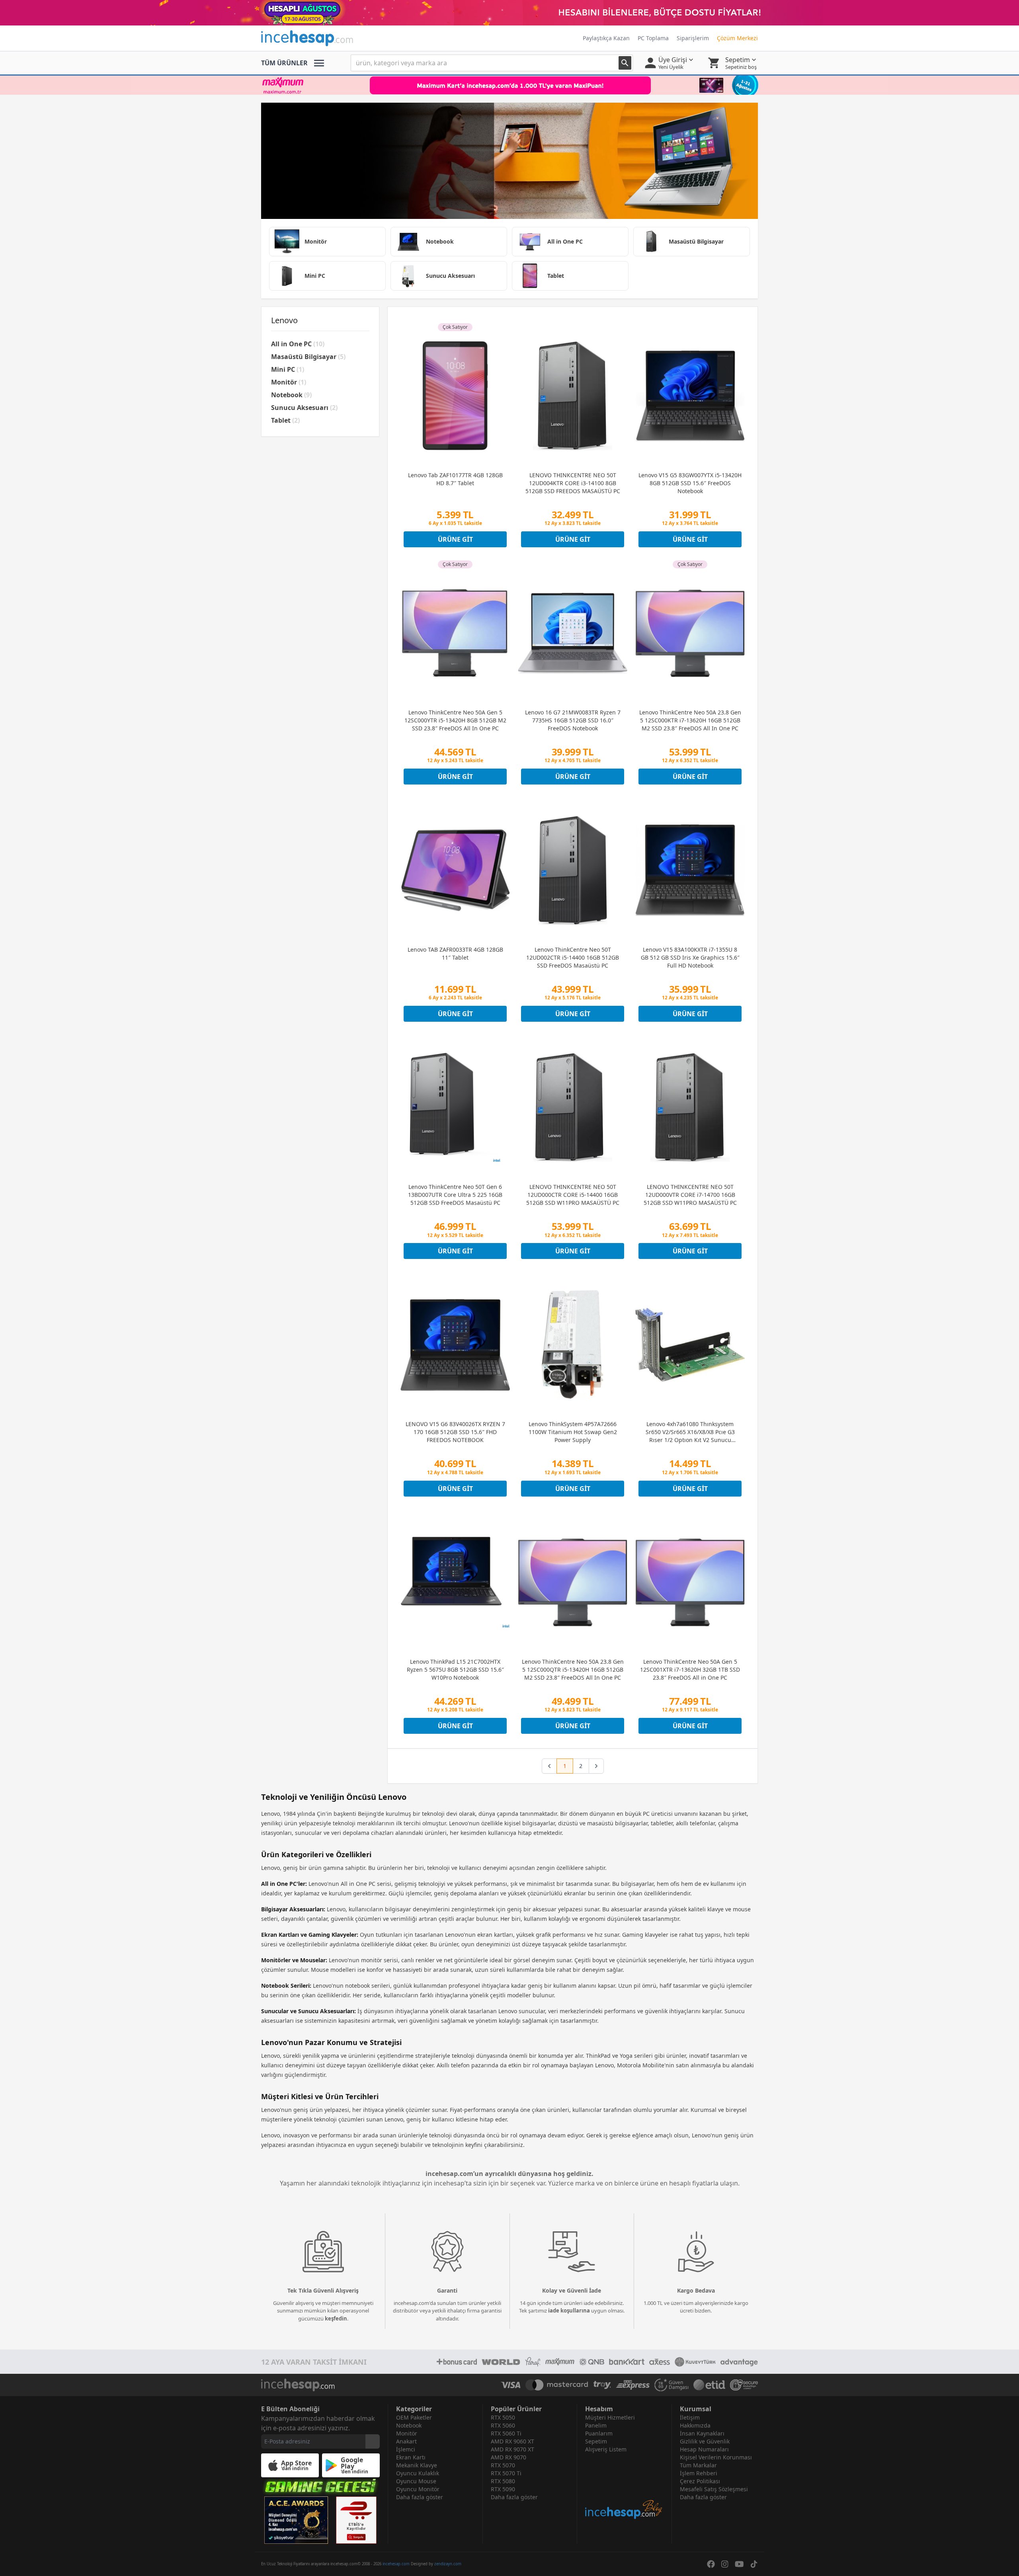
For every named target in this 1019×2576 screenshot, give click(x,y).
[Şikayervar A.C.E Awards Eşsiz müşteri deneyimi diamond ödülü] (296, 2520)
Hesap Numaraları (704, 2449)
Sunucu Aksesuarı (304, 408)
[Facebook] (711, 2564)
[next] (596, 1766)
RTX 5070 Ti (506, 2473)
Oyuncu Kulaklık (418, 2473)
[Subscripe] (373, 2441)
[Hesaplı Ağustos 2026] (509, 13)
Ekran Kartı (411, 2457)
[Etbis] (356, 2520)
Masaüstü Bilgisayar (308, 357)
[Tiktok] (754, 2564)
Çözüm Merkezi (737, 38)
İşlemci (406, 2449)
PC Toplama (653, 38)
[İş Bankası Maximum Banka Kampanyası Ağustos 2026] (509, 85)
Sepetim (596, 2441)
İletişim (690, 2417)
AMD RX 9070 (509, 2457)
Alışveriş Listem (606, 2449)
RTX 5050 (503, 2417)
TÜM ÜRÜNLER (284, 63)
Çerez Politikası (700, 2481)
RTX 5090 (503, 2489)
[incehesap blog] (624, 2487)
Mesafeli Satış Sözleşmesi (714, 2489)
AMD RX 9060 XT (512, 2441)
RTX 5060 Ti (506, 2433)
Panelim (596, 2425)
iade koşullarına (569, 2311)
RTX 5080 (503, 2481)
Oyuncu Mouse (416, 2481)
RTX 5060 (503, 2425)
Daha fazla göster (420, 2497)
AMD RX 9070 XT (512, 2449)
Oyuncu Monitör (418, 2489)
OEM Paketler (414, 2417)
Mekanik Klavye (417, 2465)
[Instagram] (725, 2564)
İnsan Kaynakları (702, 2433)
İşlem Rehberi (699, 2473)
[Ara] (625, 63)
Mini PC (288, 369)
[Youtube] (739, 2564)
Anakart (406, 2441)
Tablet (285, 420)
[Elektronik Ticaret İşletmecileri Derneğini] (709, 2385)
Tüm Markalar (698, 2465)
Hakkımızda (695, 2425)
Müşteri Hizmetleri (610, 2417)
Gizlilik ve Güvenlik (705, 2441)
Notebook (291, 395)
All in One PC (298, 344)
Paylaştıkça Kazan (606, 38)
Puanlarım (599, 2433)
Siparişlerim (693, 38)
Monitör (289, 382)
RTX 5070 (503, 2465)
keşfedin (336, 2318)
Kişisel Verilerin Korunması (716, 2457)
